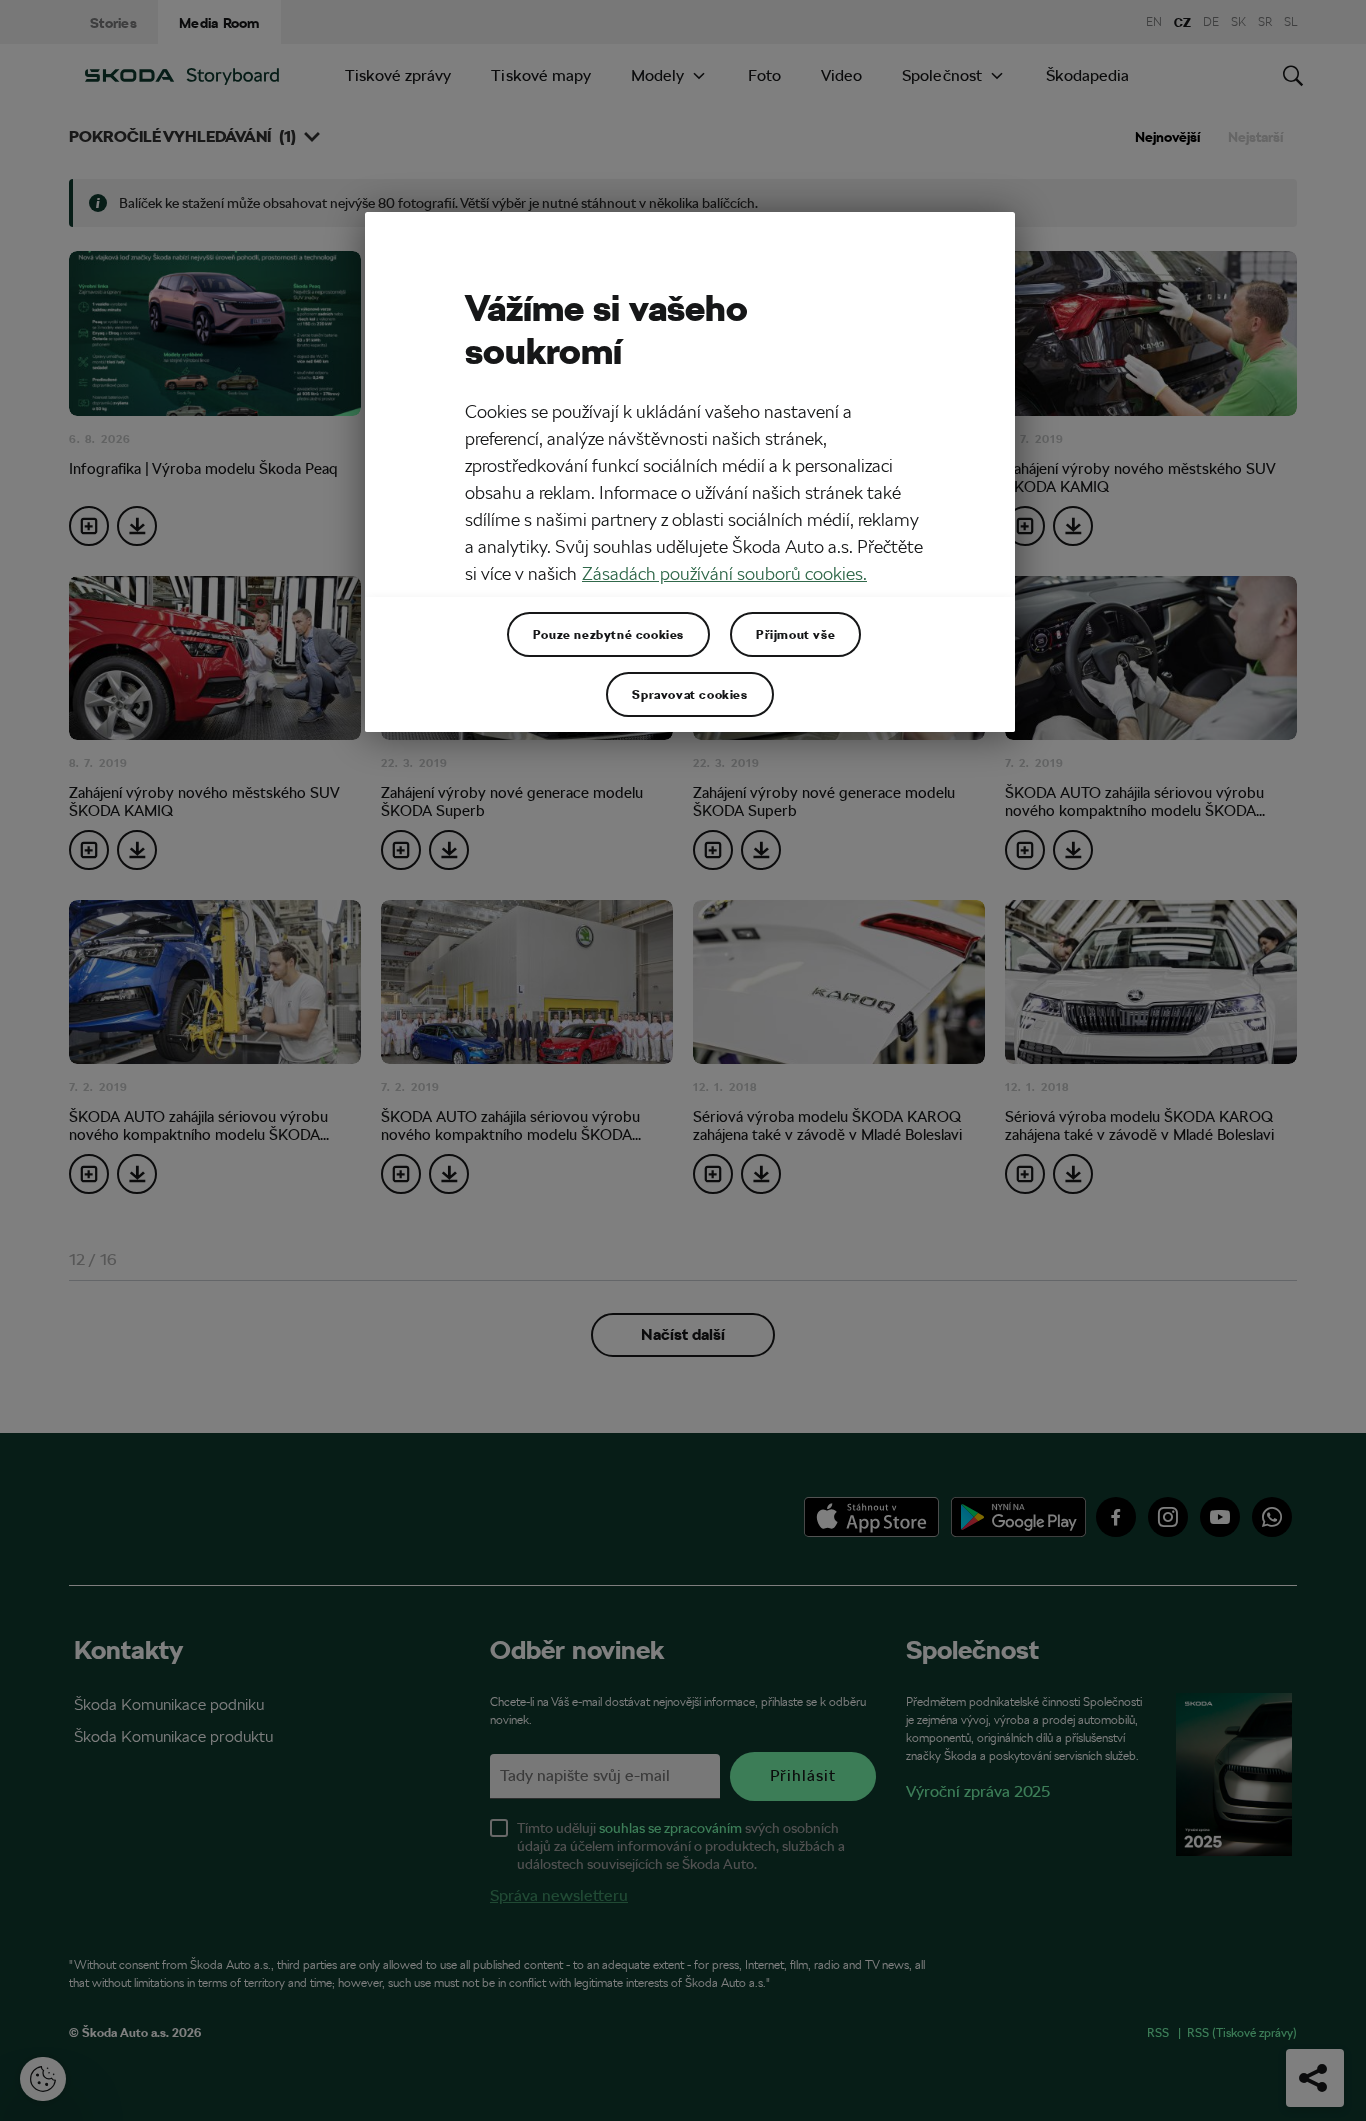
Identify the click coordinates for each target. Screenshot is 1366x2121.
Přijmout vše (795, 634)
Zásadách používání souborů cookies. (724, 573)
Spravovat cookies (689, 694)
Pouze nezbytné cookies (608, 634)
